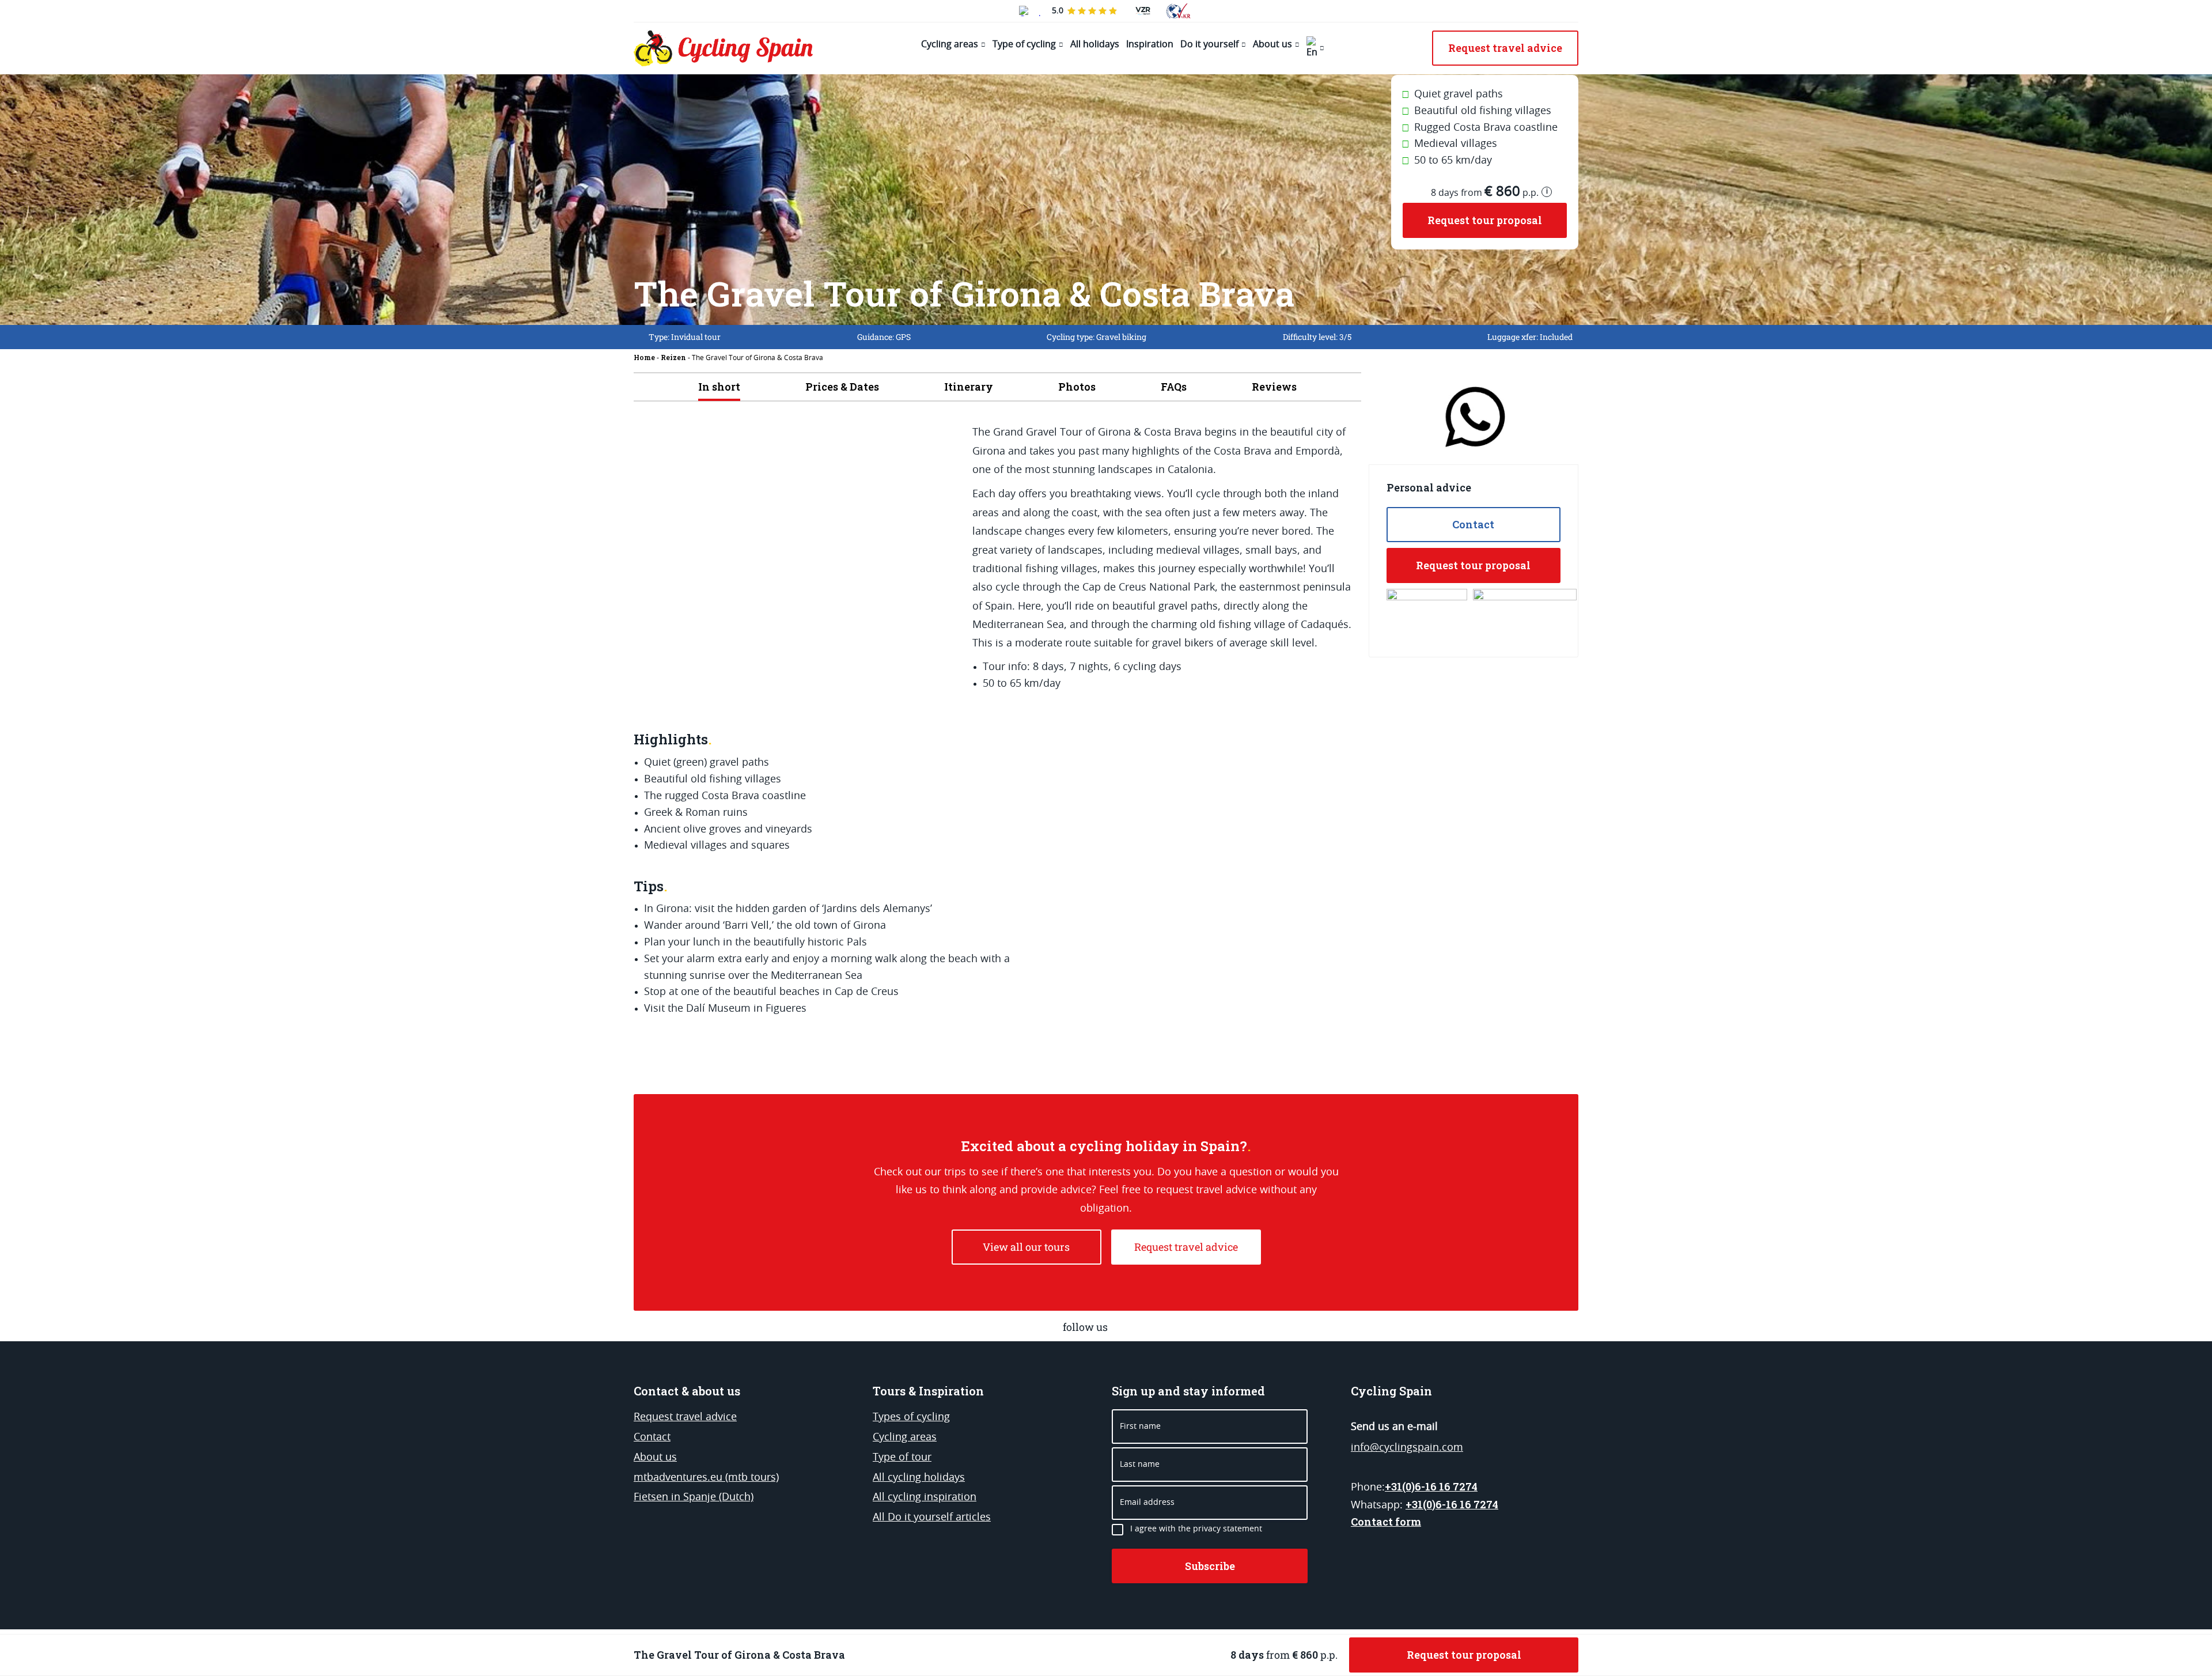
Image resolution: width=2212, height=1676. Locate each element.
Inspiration (1150, 44)
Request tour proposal (1485, 220)
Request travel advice (1186, 1247)
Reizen (673, 357)
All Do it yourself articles (932, 1518)
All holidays (1095, 44)
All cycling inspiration (925, 1497)
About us (1272, 44)
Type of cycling (1024, 44)
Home (644, 357)
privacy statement (1228, 1529)
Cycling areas (950, 44)
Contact (1473, 524)
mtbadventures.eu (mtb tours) (706, 1478)
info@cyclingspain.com (1407, 1448)
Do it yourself (1209, 44)
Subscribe (1210, 1566)
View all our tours (1026, 1247)
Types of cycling (911, 1417)
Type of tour (902, 1458)
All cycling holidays (919, 1478)
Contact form (1386, 1522)
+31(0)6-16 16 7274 (1431, 1486)
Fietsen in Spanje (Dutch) (694, 1497)
